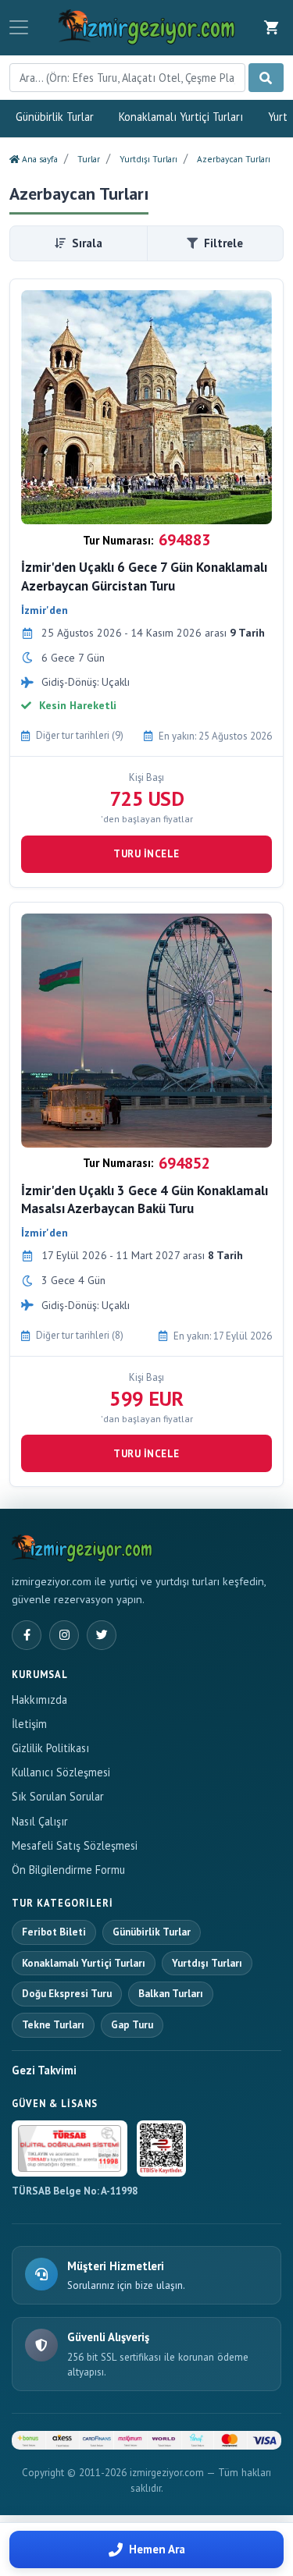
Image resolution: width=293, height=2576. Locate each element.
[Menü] (19, 27)
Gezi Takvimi (44, 2070)
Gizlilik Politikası (50, 1748)
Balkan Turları (171, 1994)
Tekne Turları (53, 2025)
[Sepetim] (272, 27)
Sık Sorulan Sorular (58, 1796)
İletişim (29, 1724)
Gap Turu (132, 2025)
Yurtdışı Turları (207, 1963)
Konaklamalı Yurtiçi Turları (181, 117)
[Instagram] (64, 1635)
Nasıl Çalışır (40, 1821)
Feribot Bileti (54, 1932)
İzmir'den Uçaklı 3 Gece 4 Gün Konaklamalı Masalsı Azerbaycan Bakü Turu (145, 1200)
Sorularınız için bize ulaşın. (126, 2285)
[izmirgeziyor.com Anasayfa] (82, 1546)
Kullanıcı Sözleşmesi (61, 1772)
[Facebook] (27, 1635)
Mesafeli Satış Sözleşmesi (75, 1845)
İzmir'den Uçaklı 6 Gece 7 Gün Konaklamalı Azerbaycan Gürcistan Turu (144, 577)
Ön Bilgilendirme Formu (68, 1870)
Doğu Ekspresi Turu (67, 1994)
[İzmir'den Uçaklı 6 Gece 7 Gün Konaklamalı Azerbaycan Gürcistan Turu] (146, 407)
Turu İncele (146, 854)
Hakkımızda (39, 1700)
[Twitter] (102, 1635)
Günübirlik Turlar (55, 117)
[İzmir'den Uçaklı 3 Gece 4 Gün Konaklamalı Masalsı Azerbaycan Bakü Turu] (146, 1031)
